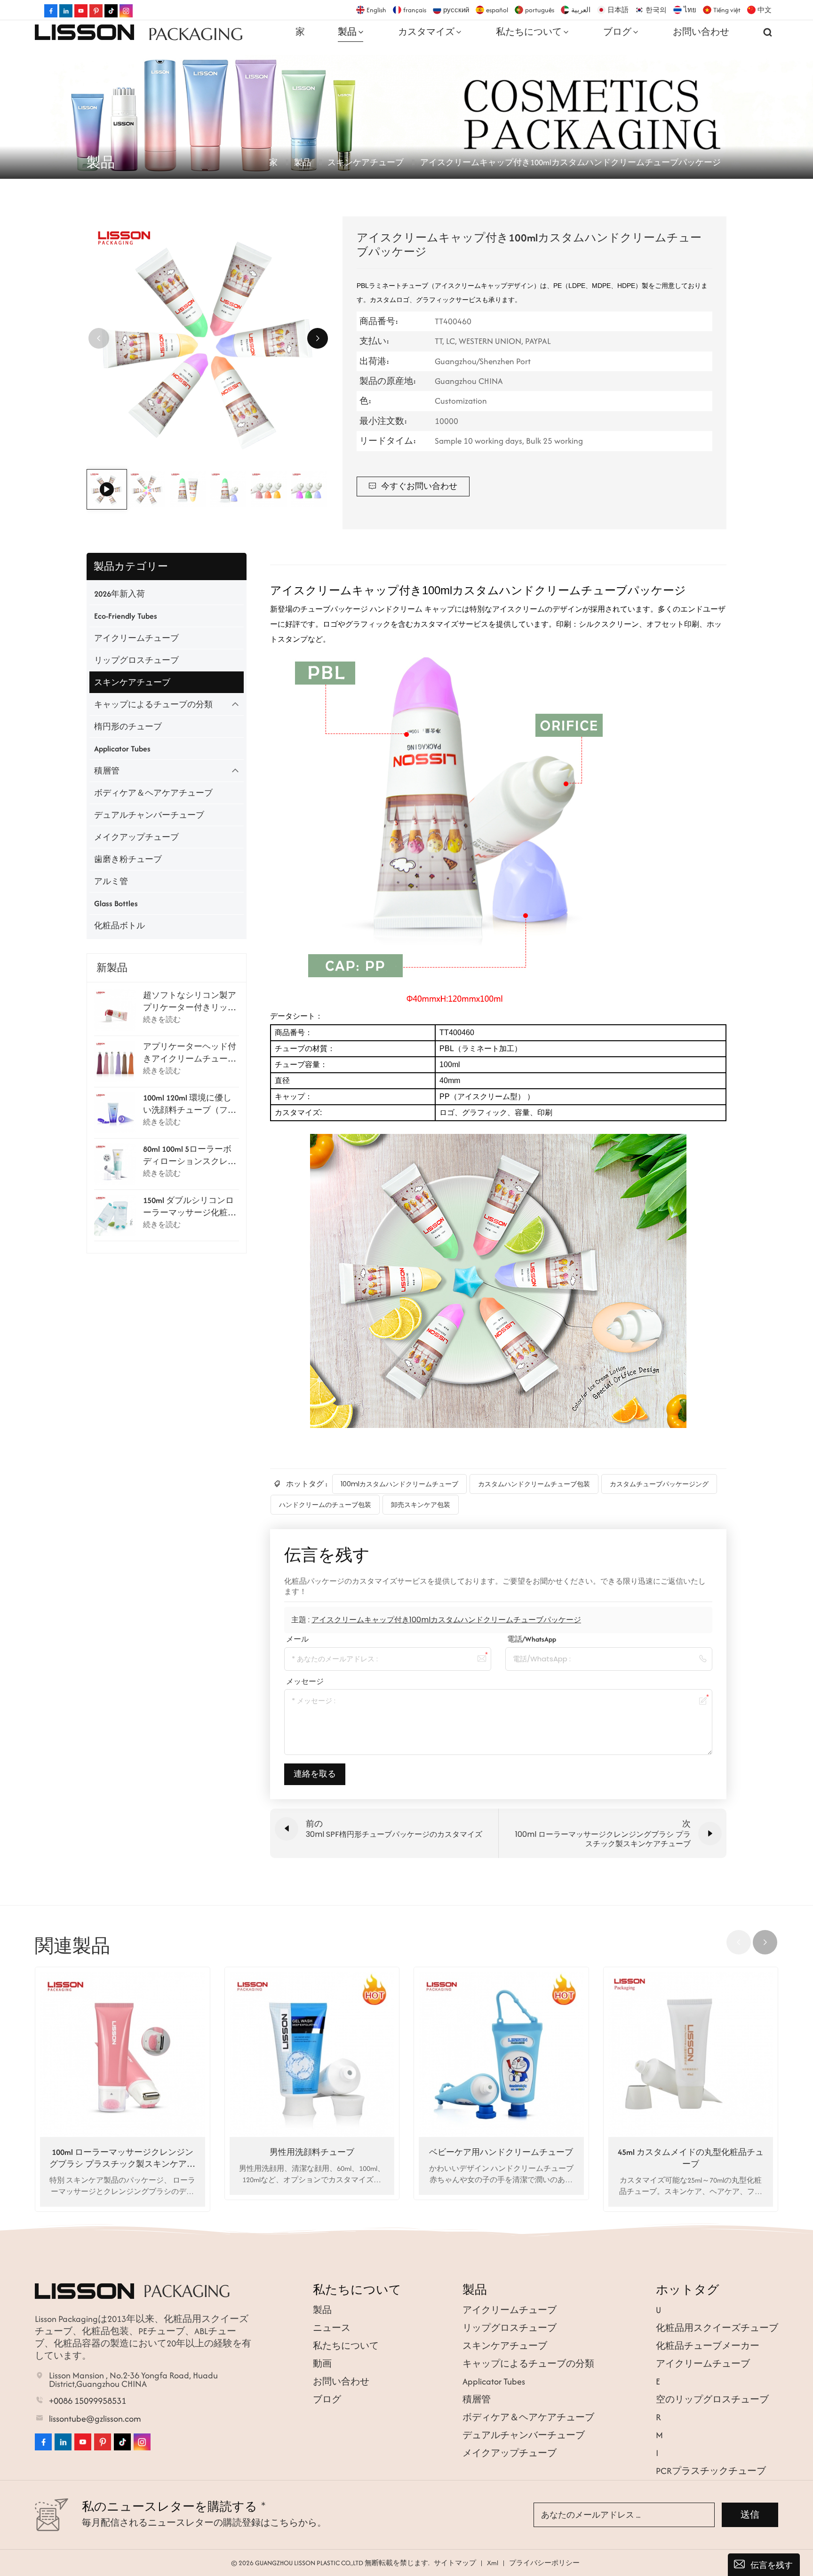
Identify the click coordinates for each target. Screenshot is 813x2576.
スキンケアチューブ (366, 162)
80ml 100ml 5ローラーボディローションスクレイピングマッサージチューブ (190, 1155)
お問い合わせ (701, 32)
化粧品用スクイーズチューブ (717, 2328)
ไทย (690, 10)
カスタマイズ (426, 32)
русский (456, 10)
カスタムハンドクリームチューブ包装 (534, 1484)
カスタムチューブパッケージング (659, 1484)
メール (297, 1639)
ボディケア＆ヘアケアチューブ (153, 793)
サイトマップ (455, 2563)
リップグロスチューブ (136, 660)
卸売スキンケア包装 (421, 1505)
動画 (322, 2364)
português (540, 10)
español (497, 10)
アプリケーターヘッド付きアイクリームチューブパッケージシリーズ (190, 1053)
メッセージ (305, 1681)
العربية (581, 10)
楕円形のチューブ (128, 726)
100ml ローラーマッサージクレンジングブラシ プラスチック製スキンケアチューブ (122, 2158)
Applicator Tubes (122, 749)
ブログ (617, 32)
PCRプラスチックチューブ (711, 2471)
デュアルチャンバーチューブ (149, 815)
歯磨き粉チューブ (128, 859)
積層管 (107, 771)
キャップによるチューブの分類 (153, 704)
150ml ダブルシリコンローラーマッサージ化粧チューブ (190, 1206)
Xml (493, 2563)
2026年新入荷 (120, 594)
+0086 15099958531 (88, 2401)
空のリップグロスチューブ (712, 2399)
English (376, 10)
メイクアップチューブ (136, 837)
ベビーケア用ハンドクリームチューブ (501, 2152)
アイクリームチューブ (136, 638)
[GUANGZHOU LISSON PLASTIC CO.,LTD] (84, 32)
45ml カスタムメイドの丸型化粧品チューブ (691, 2158)
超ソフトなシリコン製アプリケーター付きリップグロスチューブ (190, 1001)
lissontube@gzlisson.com (95, 2419)
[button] (318, 338)
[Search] (768, 32)
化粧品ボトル (120, 925)
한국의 (656, 10)
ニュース (332, 2328)
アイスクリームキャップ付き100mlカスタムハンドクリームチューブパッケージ (446, 1620)
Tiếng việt (727, 10)
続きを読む (162, 1019)
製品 (347, 32)
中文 (765, 10)
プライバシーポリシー (544, 2563)
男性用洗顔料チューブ (312, 2152)
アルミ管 (111, 881)
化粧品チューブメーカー (708, 2346)
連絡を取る (315, 1774)
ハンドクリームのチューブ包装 (325, 1505)
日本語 (618, 10)
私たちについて (529, 32)
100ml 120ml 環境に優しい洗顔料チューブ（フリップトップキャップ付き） (190, 1104)
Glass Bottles (116, 903)
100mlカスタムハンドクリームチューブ (399, 1484)
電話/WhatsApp (532, 1639)
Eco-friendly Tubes (126, 616)
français (415, 10)
